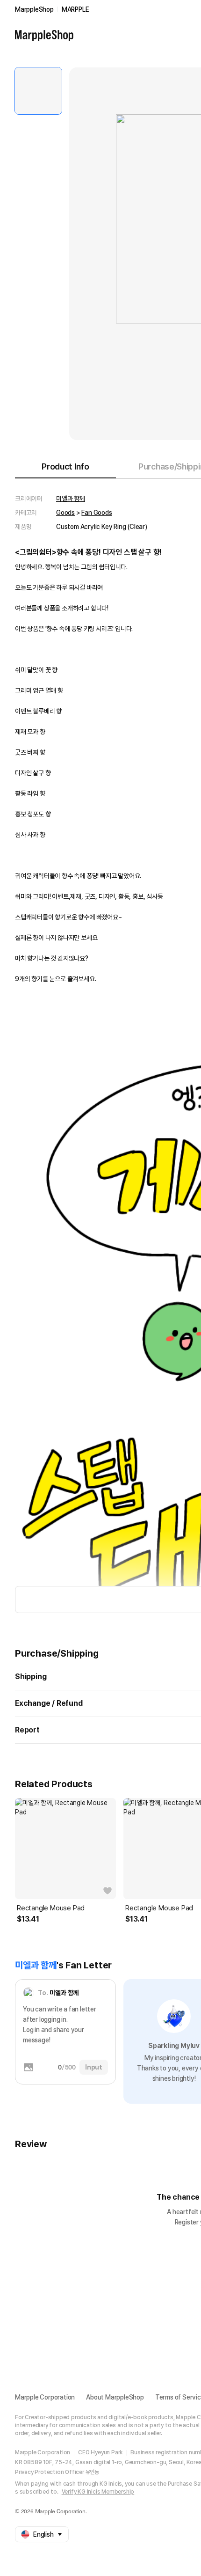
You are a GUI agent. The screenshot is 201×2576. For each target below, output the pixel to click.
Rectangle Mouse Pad (51, 1908)
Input (94, 2067)
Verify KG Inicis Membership (98, 2492)
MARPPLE (75, 9)
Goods (65, 513)
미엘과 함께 (71, 499)
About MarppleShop (115, 2397)
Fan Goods (97, 513)
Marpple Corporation (45, 2397)
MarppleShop (34, 9)
